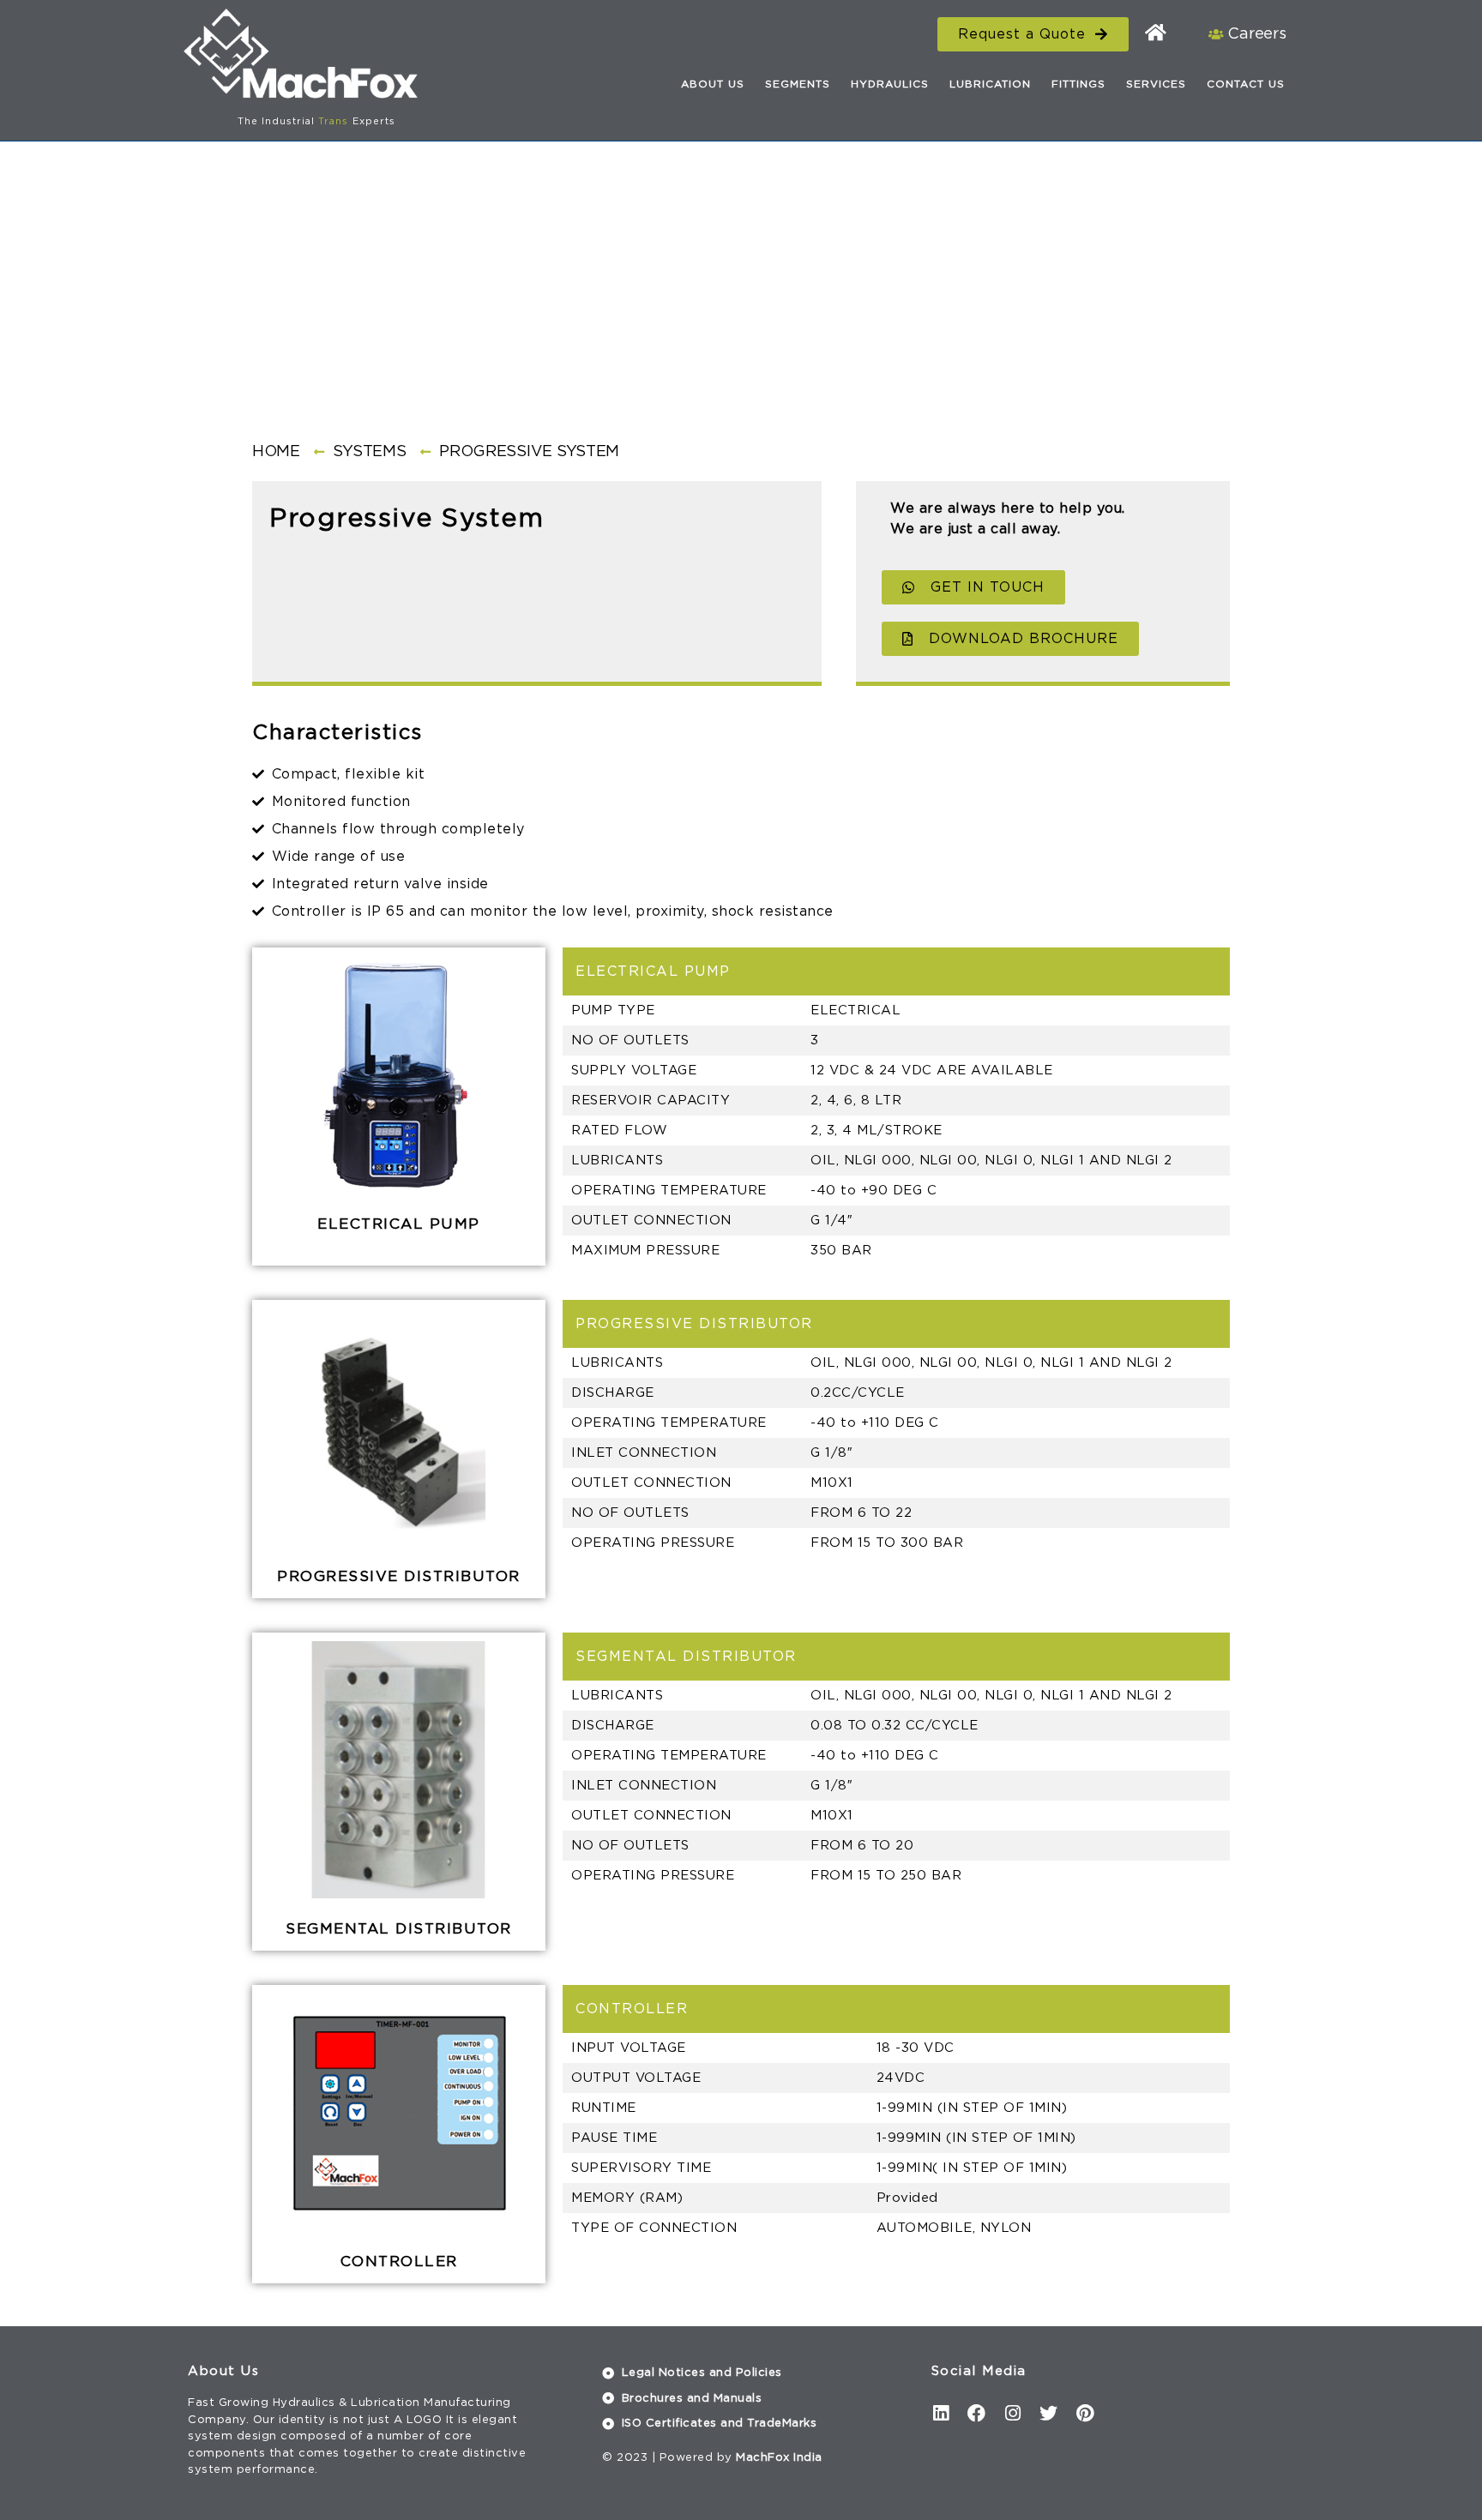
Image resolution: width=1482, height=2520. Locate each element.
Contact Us (1246, 84)
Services (1156, 84)
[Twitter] (1049, 2413)
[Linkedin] (941, 2413)
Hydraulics (890, 84)
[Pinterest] (1085, 2413)
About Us (713, 84)
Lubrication (990, 84)
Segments (798, 84)
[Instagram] (1013, 2413)
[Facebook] (977, 2413)
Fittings (1078, 84)
